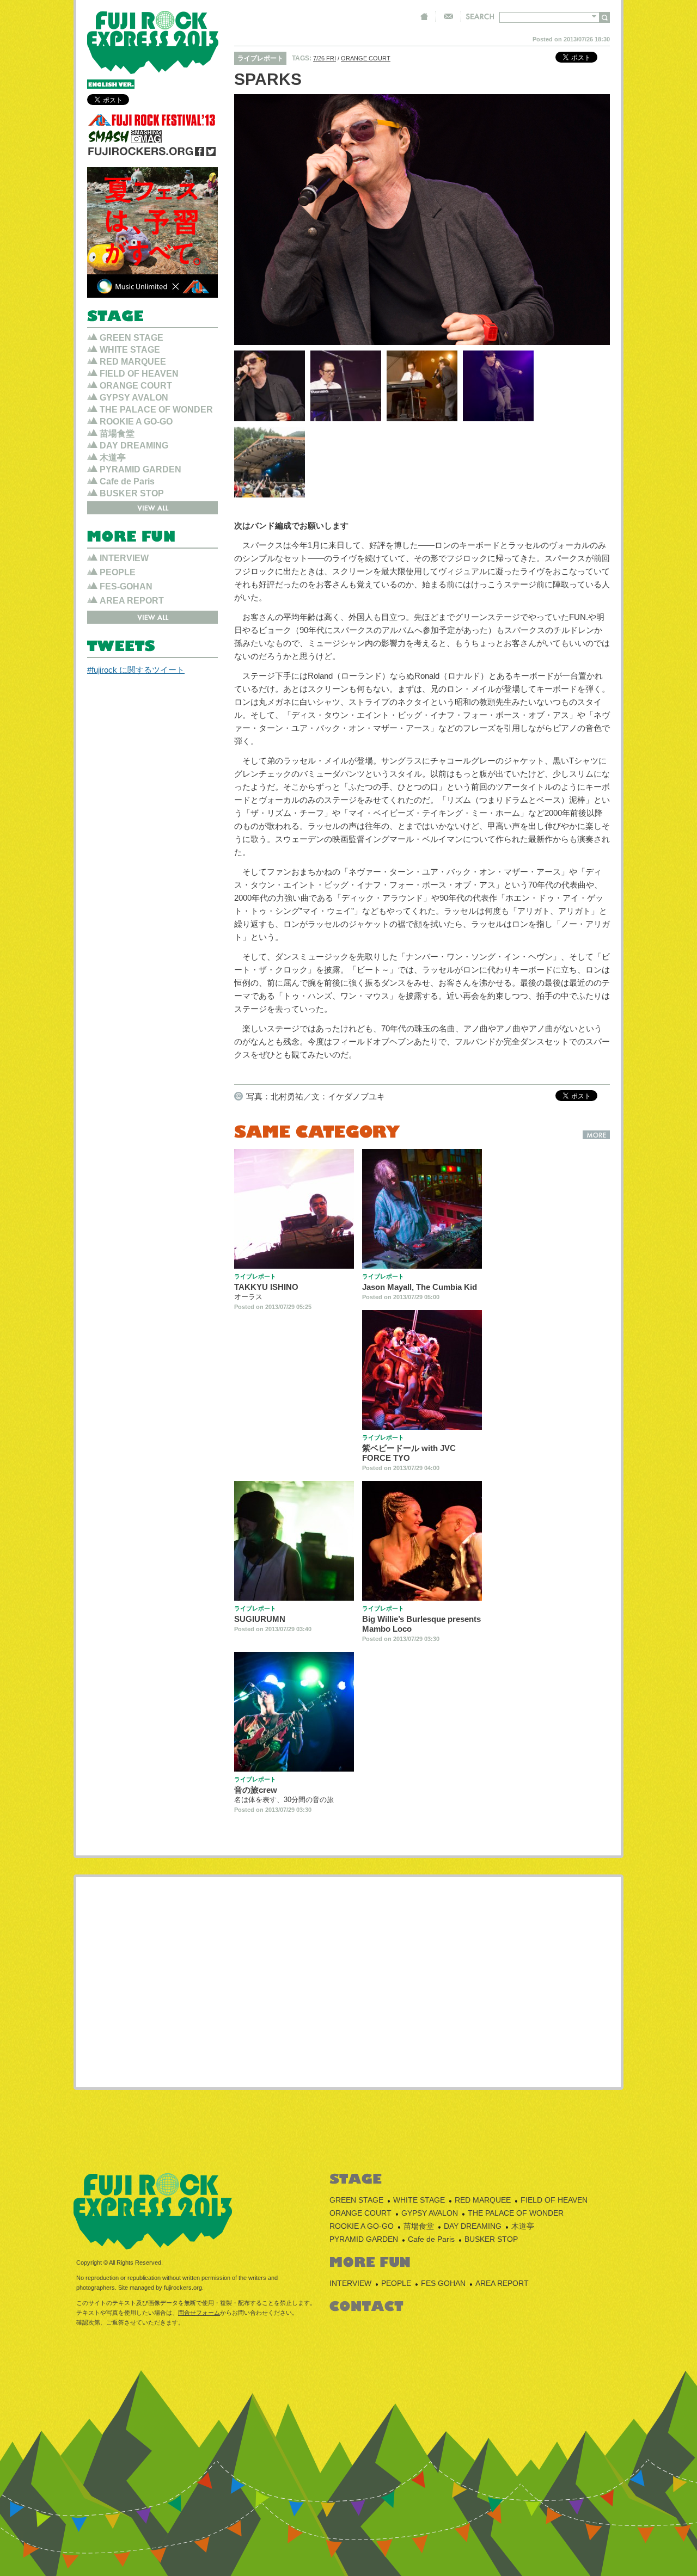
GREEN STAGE (132, 338)
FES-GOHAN (126, 586)
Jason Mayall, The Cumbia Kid (420, 1287)
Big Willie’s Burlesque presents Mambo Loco (421, 1624)
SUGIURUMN (260, 1619)
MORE (596, 1135)
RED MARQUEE (133, 362)
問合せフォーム (199, 2313)
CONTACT (448, 16)
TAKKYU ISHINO (266, 1287)
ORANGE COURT (366, 58)
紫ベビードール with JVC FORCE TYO (409, 1453)
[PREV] (255, 220)
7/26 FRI (325, 58)
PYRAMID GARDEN (140, 469)
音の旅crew (256, 1790)
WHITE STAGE (130, 350)
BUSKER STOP (132, 493)
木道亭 (113, 457)
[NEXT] (589, 220)
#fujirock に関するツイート (136, 670)
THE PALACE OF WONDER (156, 410)
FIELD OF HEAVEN (139, 374)
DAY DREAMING (134, 445)
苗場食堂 (117, 434)
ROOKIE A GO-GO (136, 422)
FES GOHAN (443, 2283)
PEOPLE (118, 572)
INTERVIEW (124, 558)
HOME (424, 16)
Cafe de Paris (127, 481)
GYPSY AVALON (134, 398)
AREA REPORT (132, 601)
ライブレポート (260, 58)
